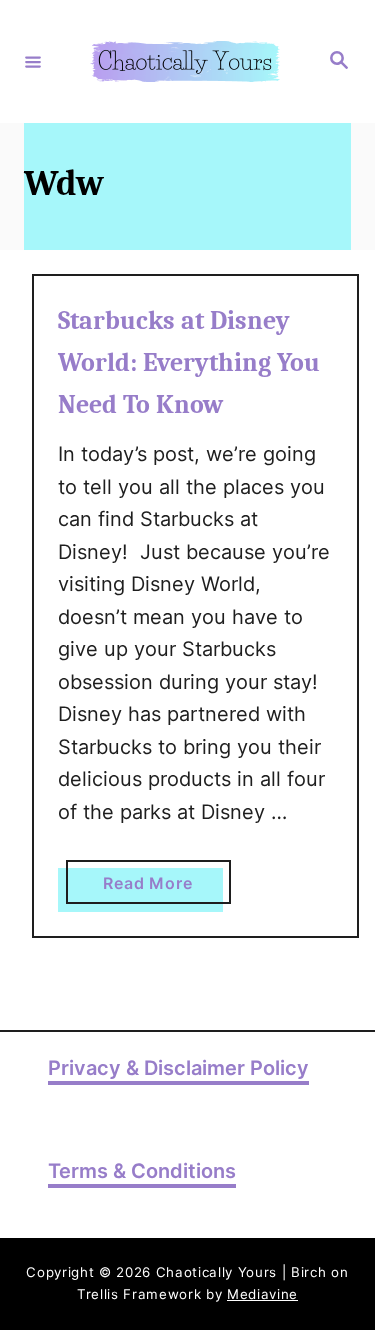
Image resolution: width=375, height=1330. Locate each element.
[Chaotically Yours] (184, 61)
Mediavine (262, 1294)
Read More (166, 888)
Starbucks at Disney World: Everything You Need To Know (189, 363)
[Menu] (33, 61)
